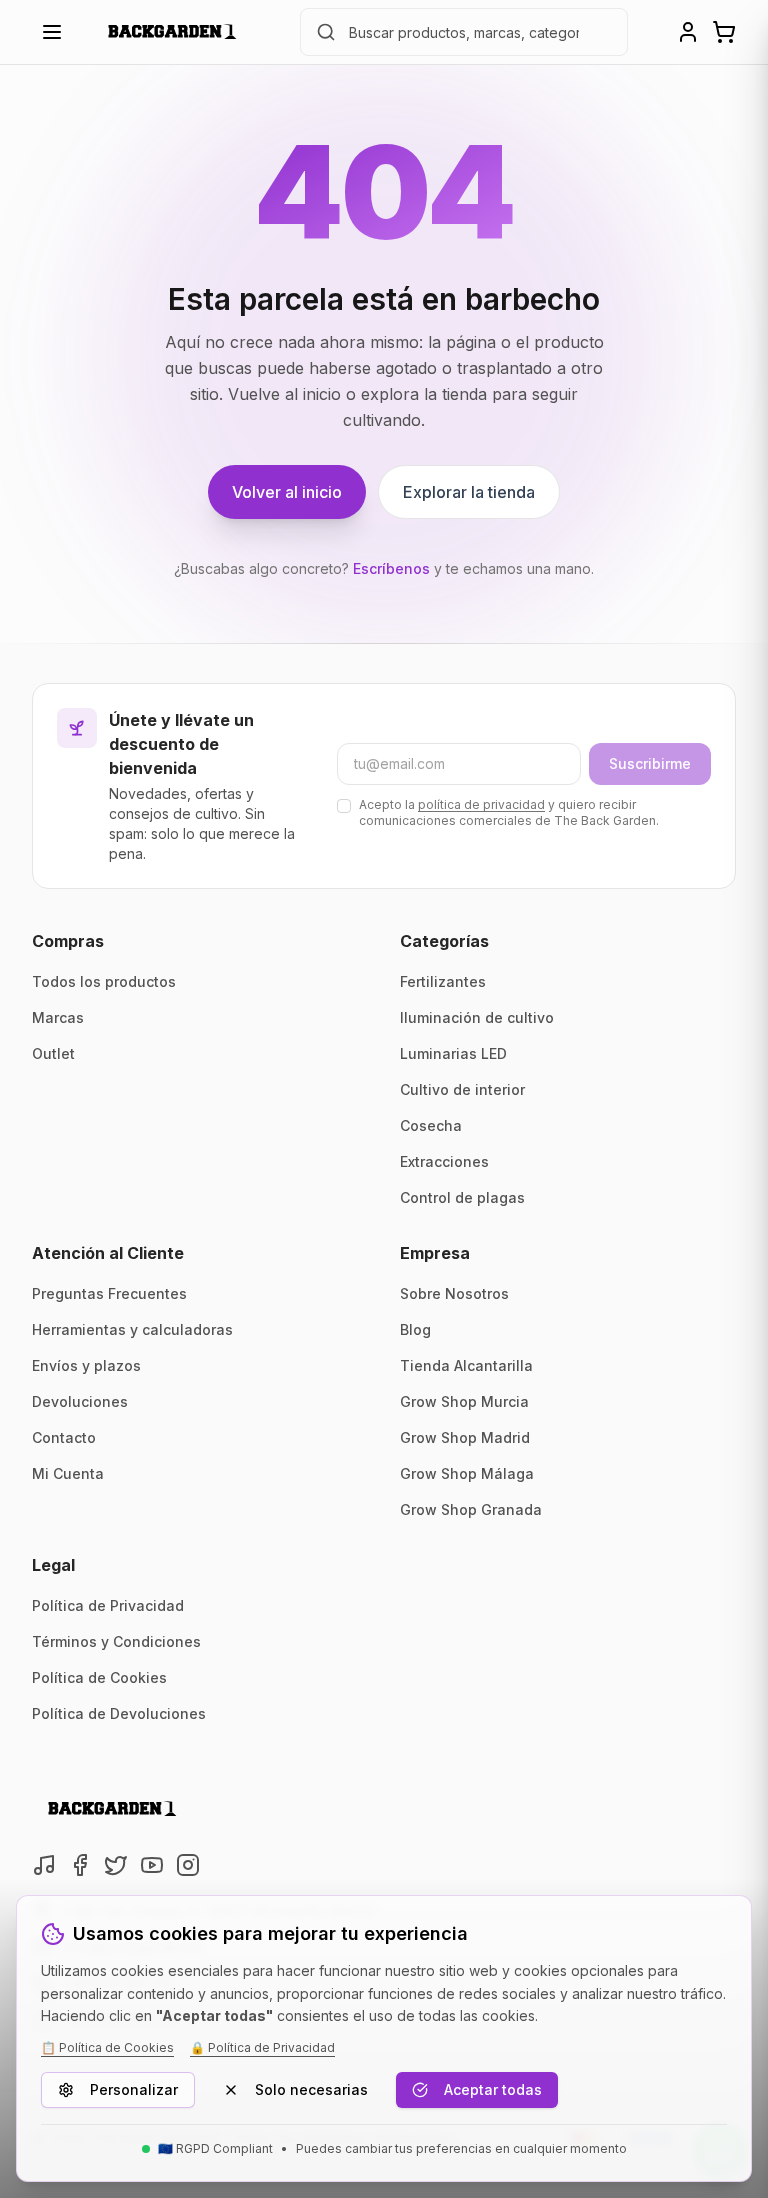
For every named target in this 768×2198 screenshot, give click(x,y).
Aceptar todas (493, 2089)
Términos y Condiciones (116, 1641)
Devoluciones (80, 1401)
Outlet (53, 1053)
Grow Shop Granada (471, 1509)
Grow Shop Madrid (465, 1437)
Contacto (64, 1437)
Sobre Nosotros (454, 1293)
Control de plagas (462, 1197)
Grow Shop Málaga (467, 1473)
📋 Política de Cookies (107, 2047)
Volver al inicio (287, 492)
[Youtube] (152, 1865)
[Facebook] (80, 1865)
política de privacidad (481, 804)
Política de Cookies (99, 1677)
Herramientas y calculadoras (132, 1329)
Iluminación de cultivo (477, 1017)
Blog (415, 1329)
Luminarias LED (453, 1053)
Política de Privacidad (108, 1605)
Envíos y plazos (86, 1365)
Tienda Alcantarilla (466, 1365)
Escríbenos (391, 568)
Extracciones (444, 1161)
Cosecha (431, 1125)
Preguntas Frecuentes (109, 1293)
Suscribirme (650, 763)
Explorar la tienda (469, 492)
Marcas (58, 1017)
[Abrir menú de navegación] (52, 32)
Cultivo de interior (462, 1089)
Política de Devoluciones (119, 1713)
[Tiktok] (44, 1865)
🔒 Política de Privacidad (262, 2047)
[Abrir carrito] (724, 32)
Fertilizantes (443, 981)
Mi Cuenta (68, 1473)
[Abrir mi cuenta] (688, 32)
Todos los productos (104, 981)
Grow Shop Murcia (464, 1401)
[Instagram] (188, 1865)
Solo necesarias (311, 2089)
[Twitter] (116, 1865)
